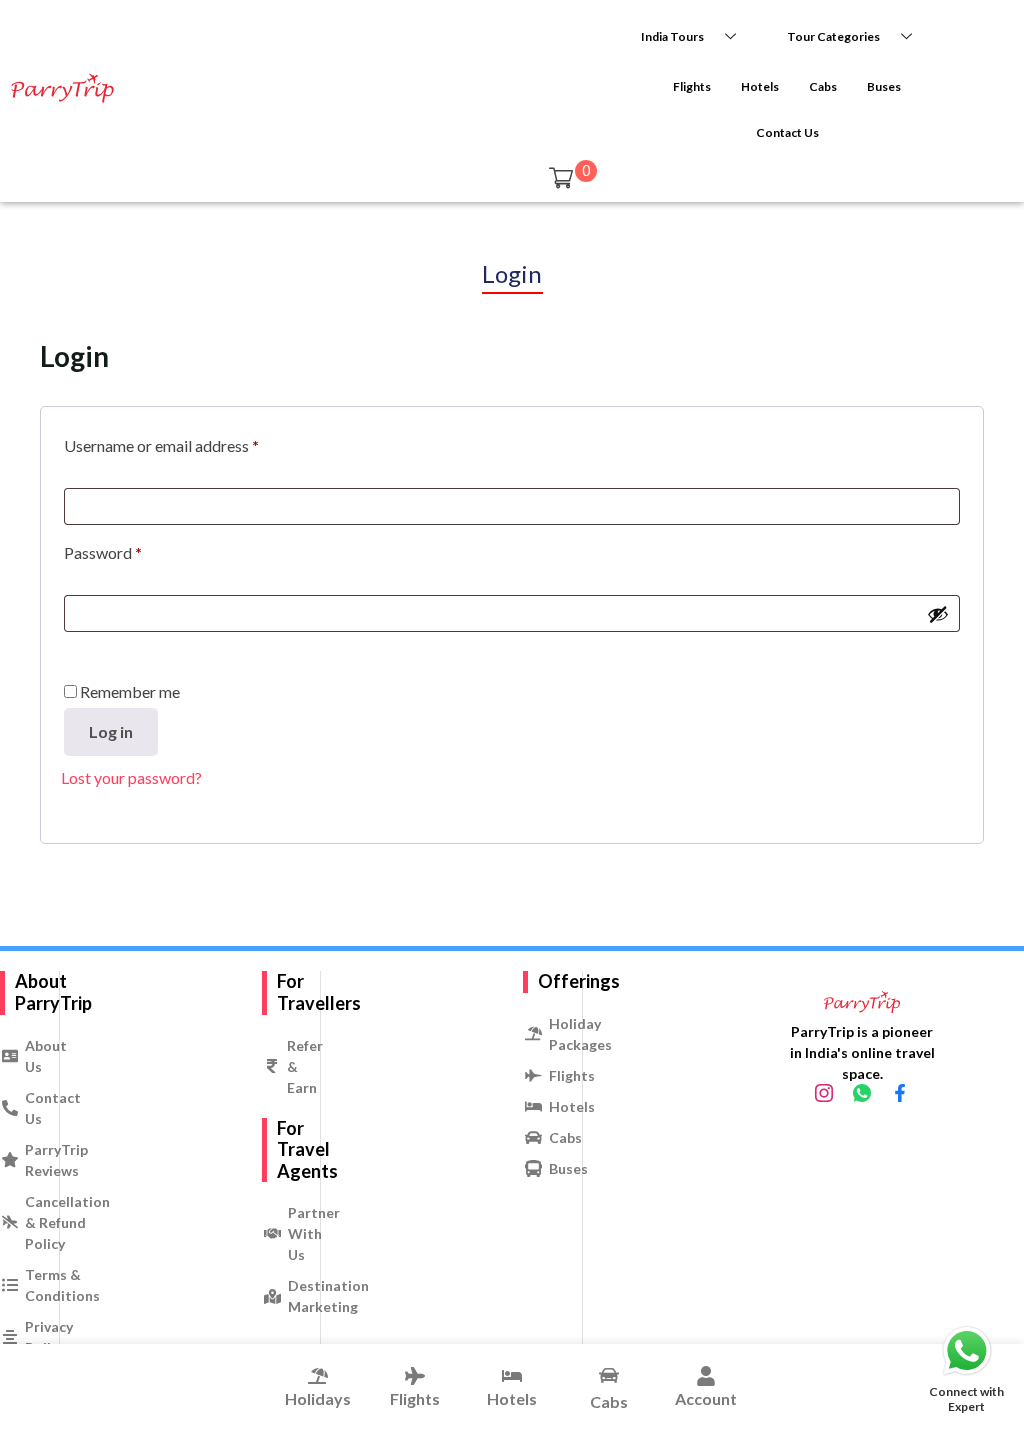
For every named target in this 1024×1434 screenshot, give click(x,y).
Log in (111, 731)
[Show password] (938, 614)
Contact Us (787, 132)
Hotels (760, 86)
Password (103, 552)
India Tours (672, 36)
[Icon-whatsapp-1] (862, 1093)
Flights (692, 86)
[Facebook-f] (900, 1093)
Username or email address (161, 445)
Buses (884, 86)
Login (512, 273)
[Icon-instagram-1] (824, 1093)
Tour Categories (833, 36)
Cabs (823, 86)
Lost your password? (131, 777)
